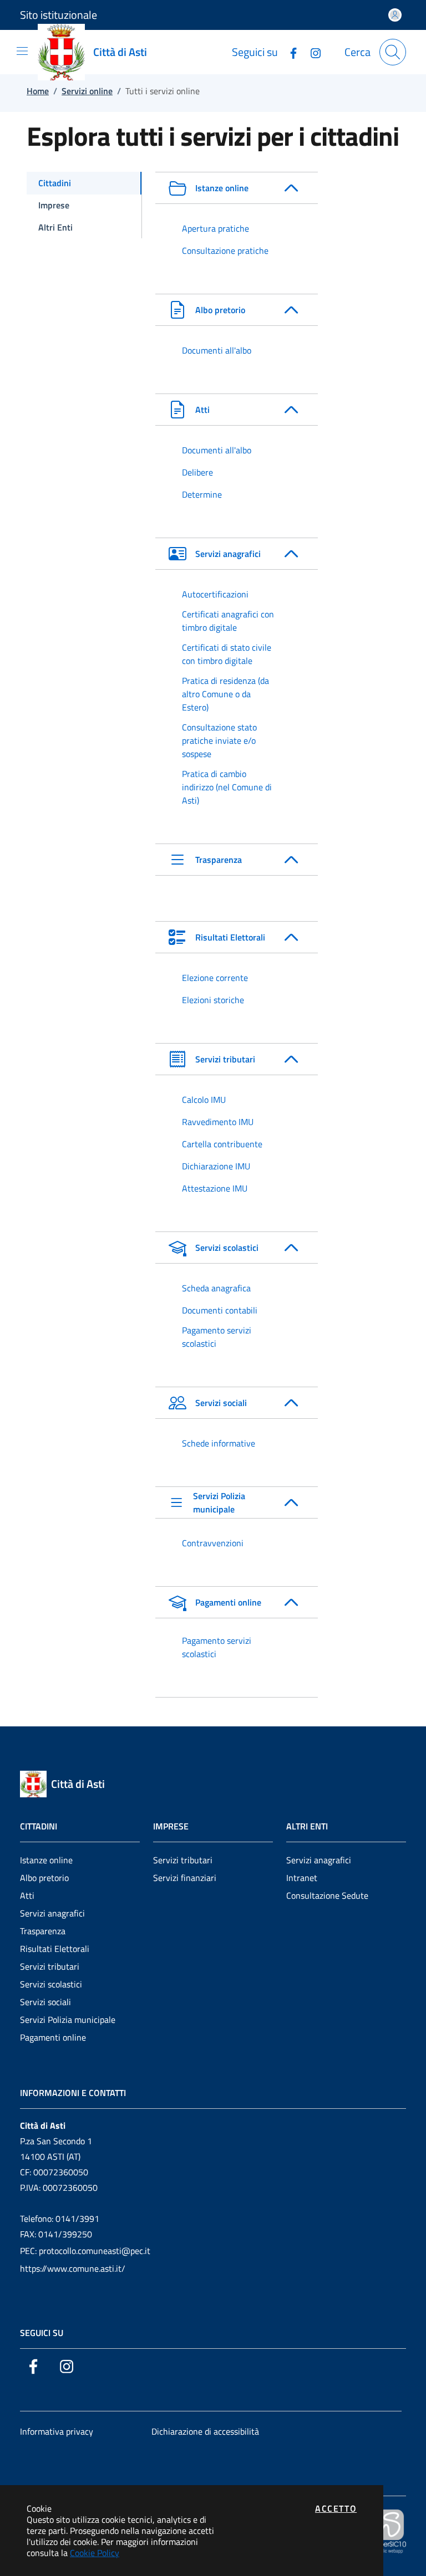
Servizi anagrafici (52, 1913)
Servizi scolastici (51, 1984)
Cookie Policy (95, 2553)
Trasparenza (43, 1931)
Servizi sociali (45, 2002)
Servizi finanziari (185, 1878)
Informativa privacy (57, 2431)
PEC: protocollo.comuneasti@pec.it (85, 2251)
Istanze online (46, 1860)
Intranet (302, 1878)
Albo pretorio (44, 1878)
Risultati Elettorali (55, 1949)
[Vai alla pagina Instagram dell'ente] (311, 52)
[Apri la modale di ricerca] (393, 52)
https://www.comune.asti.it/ (73, 2268)
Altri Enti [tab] (55, 227)
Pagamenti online (53, 2037)
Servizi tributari (50, 1966)
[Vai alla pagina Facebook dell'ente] (289, 52)
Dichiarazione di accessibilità (205, 2431)
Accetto (336, 2508)
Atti (27, 1895)
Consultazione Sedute (327, 1895)
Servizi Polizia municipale (68, 2020)
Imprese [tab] (54, 205)
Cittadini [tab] (55, 183)
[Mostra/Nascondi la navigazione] (22, 51)
